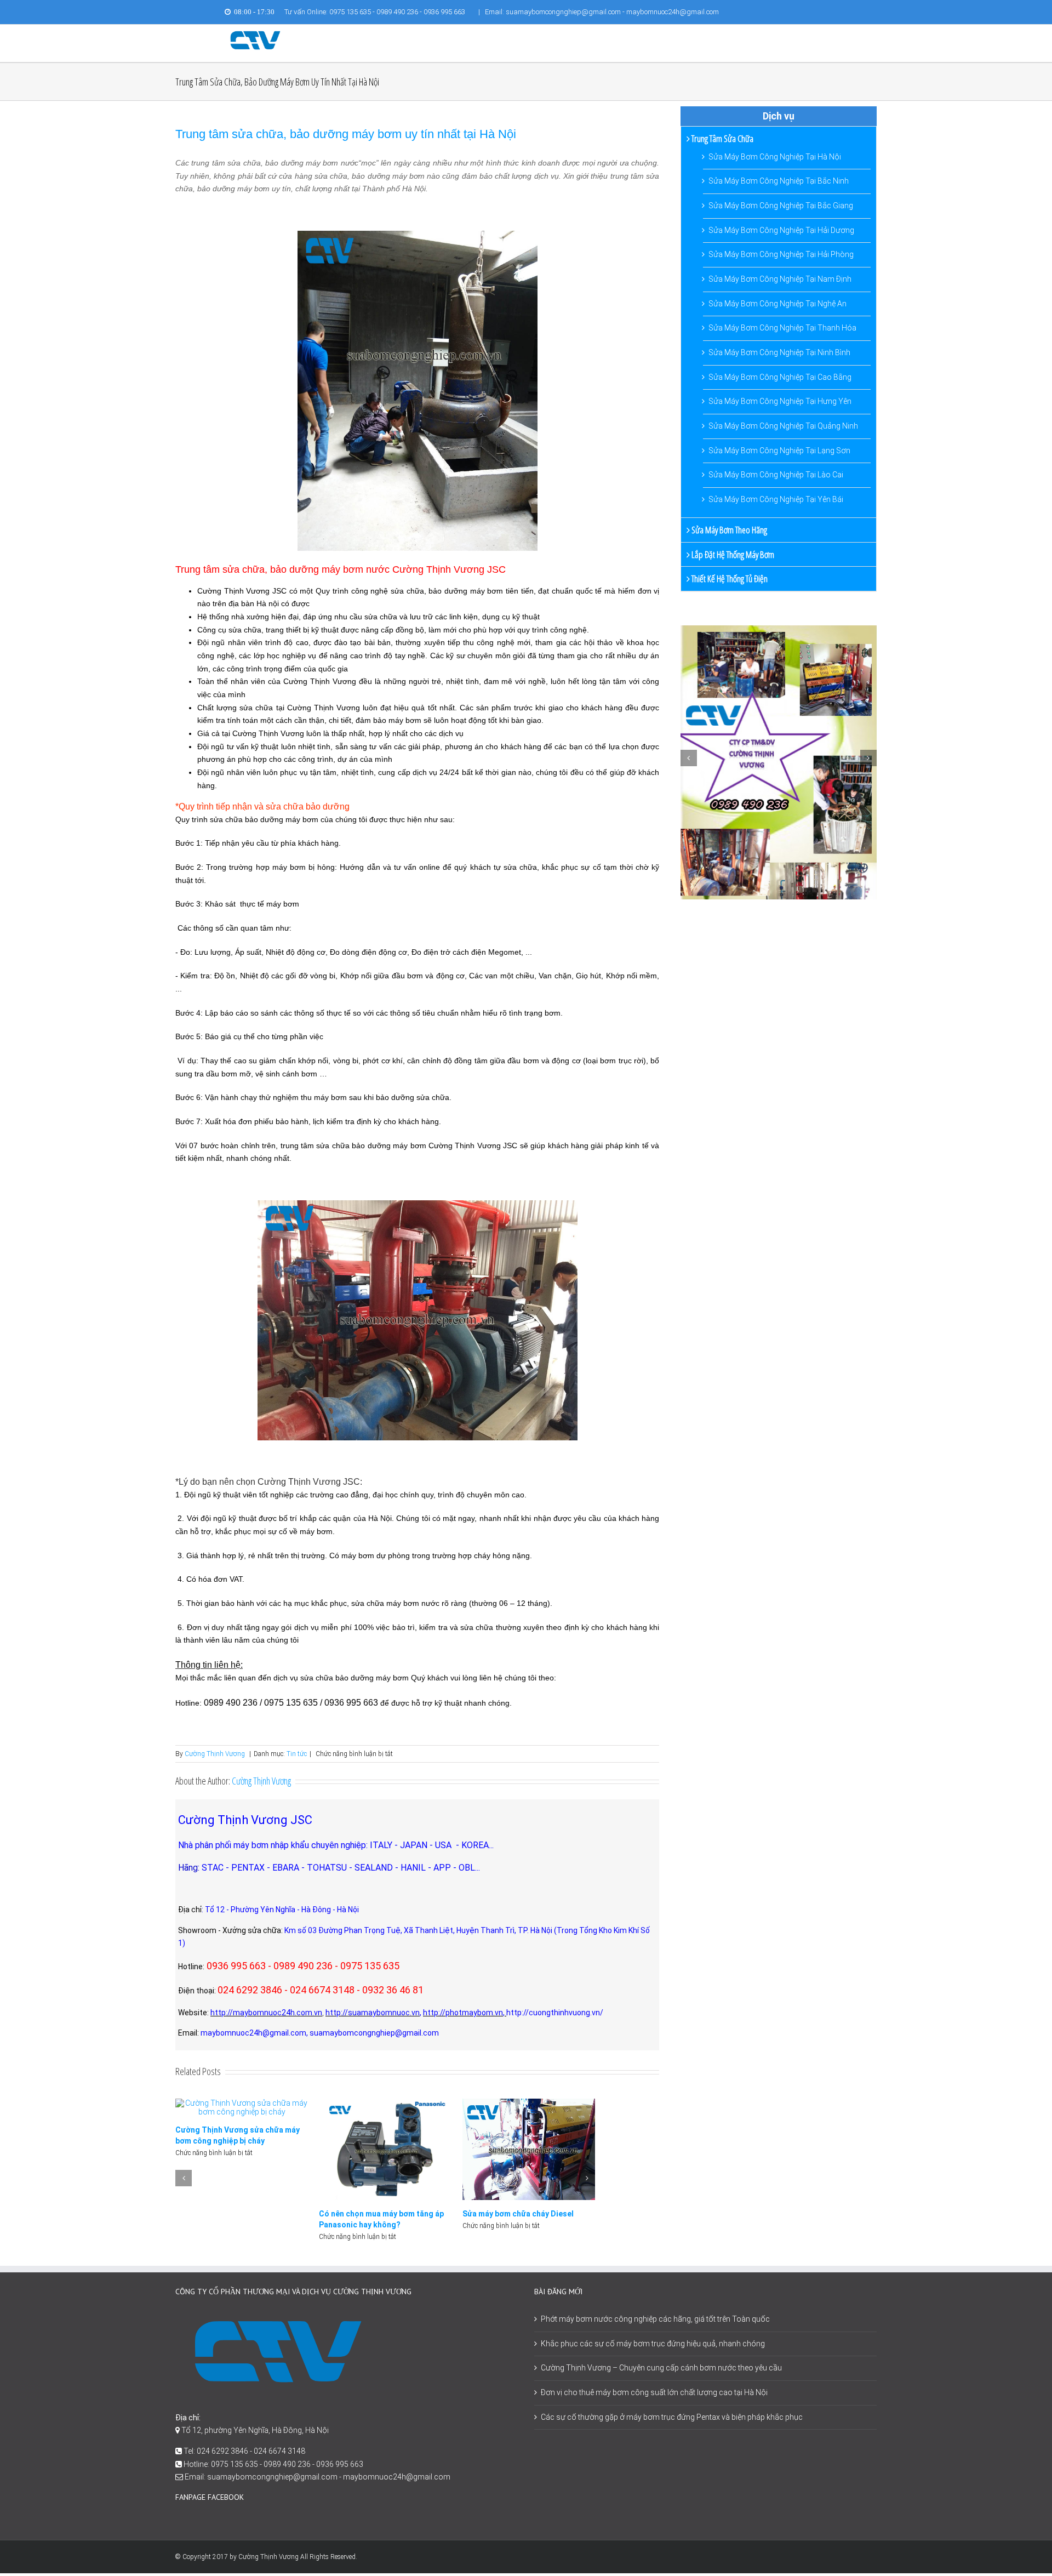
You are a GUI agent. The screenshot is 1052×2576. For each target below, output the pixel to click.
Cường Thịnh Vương (215, 1754)
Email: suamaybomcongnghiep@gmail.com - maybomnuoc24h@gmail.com (602, 12)
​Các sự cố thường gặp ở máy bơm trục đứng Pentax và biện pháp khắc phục (672, 2417)
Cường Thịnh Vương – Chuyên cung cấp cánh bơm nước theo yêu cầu (661, 2368)
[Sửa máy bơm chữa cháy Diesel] (385, 2148)
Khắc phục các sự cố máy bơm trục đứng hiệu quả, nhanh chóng (653, 2344)
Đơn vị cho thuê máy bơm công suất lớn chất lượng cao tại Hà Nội (654, 2392)
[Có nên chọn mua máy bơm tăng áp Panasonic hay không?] (242, 2148)
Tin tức (297, 1754)
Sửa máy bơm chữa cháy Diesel (375, 2214)
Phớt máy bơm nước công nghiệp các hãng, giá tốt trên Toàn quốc (655, 2319)
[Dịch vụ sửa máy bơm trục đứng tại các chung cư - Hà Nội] (501, 2148)
